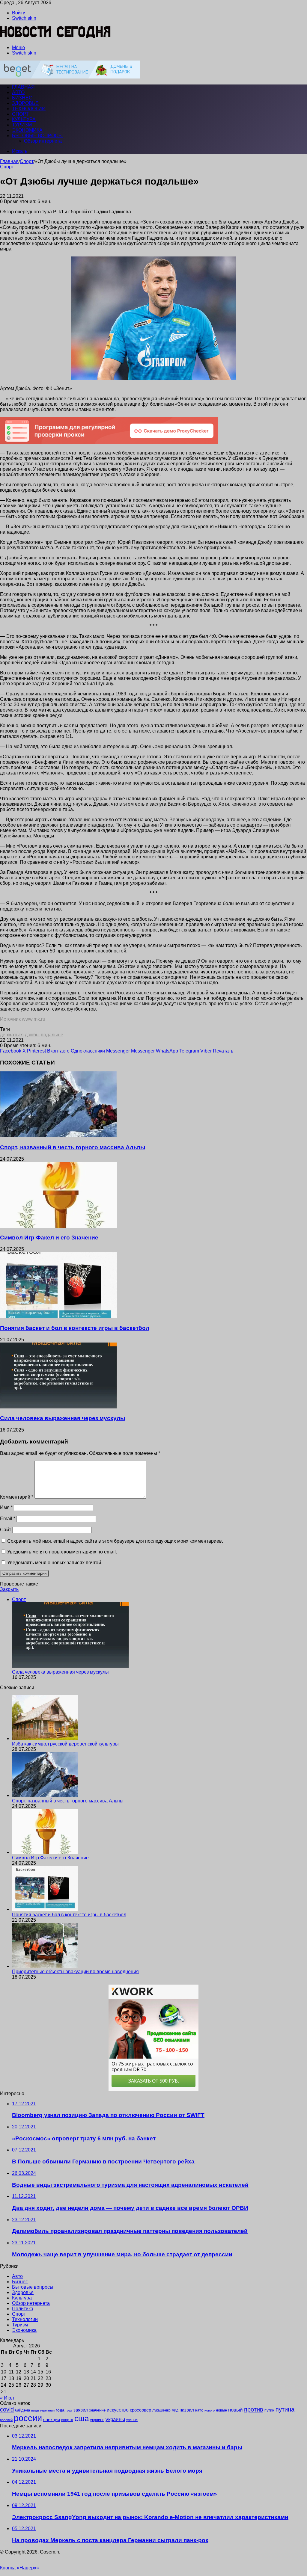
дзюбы (32, 1035)
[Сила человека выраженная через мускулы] (58, 1407)
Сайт (6, 1530)
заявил (81, 2410)
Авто (18, 92)
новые (221, 2410)
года (60, 2410)
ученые (132, 2420)
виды (35, 2410)
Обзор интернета (43, 141)
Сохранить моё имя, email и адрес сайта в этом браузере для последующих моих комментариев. (115, 1541)
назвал (187, 2410)
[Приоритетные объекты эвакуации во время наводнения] (45, 1966)
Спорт (20, 114)
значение (97, 2410)
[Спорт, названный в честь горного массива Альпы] (58, 1136)
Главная (9, 161)
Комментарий (17, 1497)
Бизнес (22, 98)
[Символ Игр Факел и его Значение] (58, 1226)
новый (235, 2410)
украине (97, 2420)
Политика (23, 2309)
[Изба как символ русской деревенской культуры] (45, 1738)
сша (82, 2418)
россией (6, 2420)
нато (199, 2410)
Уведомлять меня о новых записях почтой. (55, 1563)
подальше (52, 1035)
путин (269, 2410)
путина (285, 2409)
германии (47, 2410)
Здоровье (25, 103)
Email (8, 1519)
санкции (52, 2420)
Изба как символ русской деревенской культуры (65, 1744)
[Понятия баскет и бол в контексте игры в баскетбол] (58, 1316)
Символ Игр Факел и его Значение (49, 1238)
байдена (22, 2410)
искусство (118, 2410)
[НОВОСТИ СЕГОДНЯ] (56, 37)
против (254, 2409)
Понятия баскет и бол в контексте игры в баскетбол (75, 1328)
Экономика (27, 130)
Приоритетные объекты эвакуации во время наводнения (75, 1972)
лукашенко (161, 2410)
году (69, 2410)
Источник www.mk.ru (23, 1019)
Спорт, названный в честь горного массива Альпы (73, 1147)
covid (7, 2409)
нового (210, 2410)
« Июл (7, 2398)
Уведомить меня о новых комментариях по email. (62, 1552)
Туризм (22, 125)
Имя (6, 1507)
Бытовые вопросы (37, 136)
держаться (12, 1035)
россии (28, 2418)
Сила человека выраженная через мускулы (63, 1418)
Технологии (29, 109)
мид (175, 2410)
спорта (67, 2420)
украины (115, 2419)
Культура (24, 119)
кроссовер (140, 2410)
